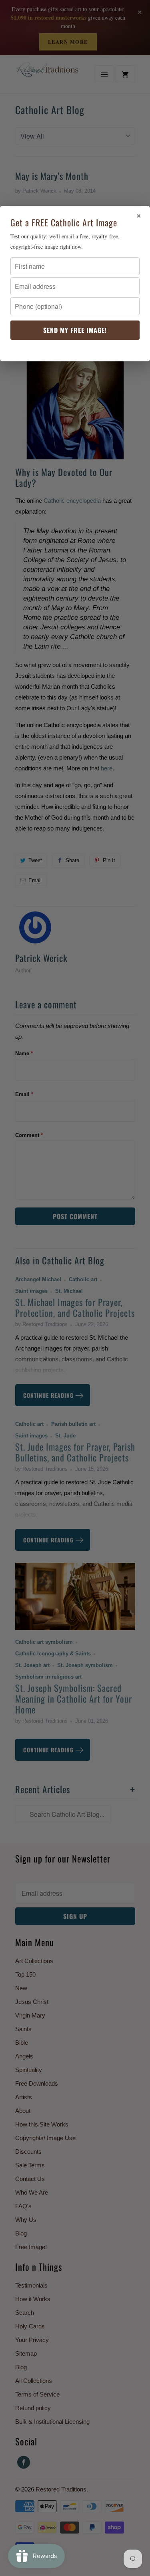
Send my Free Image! (75, 330)
